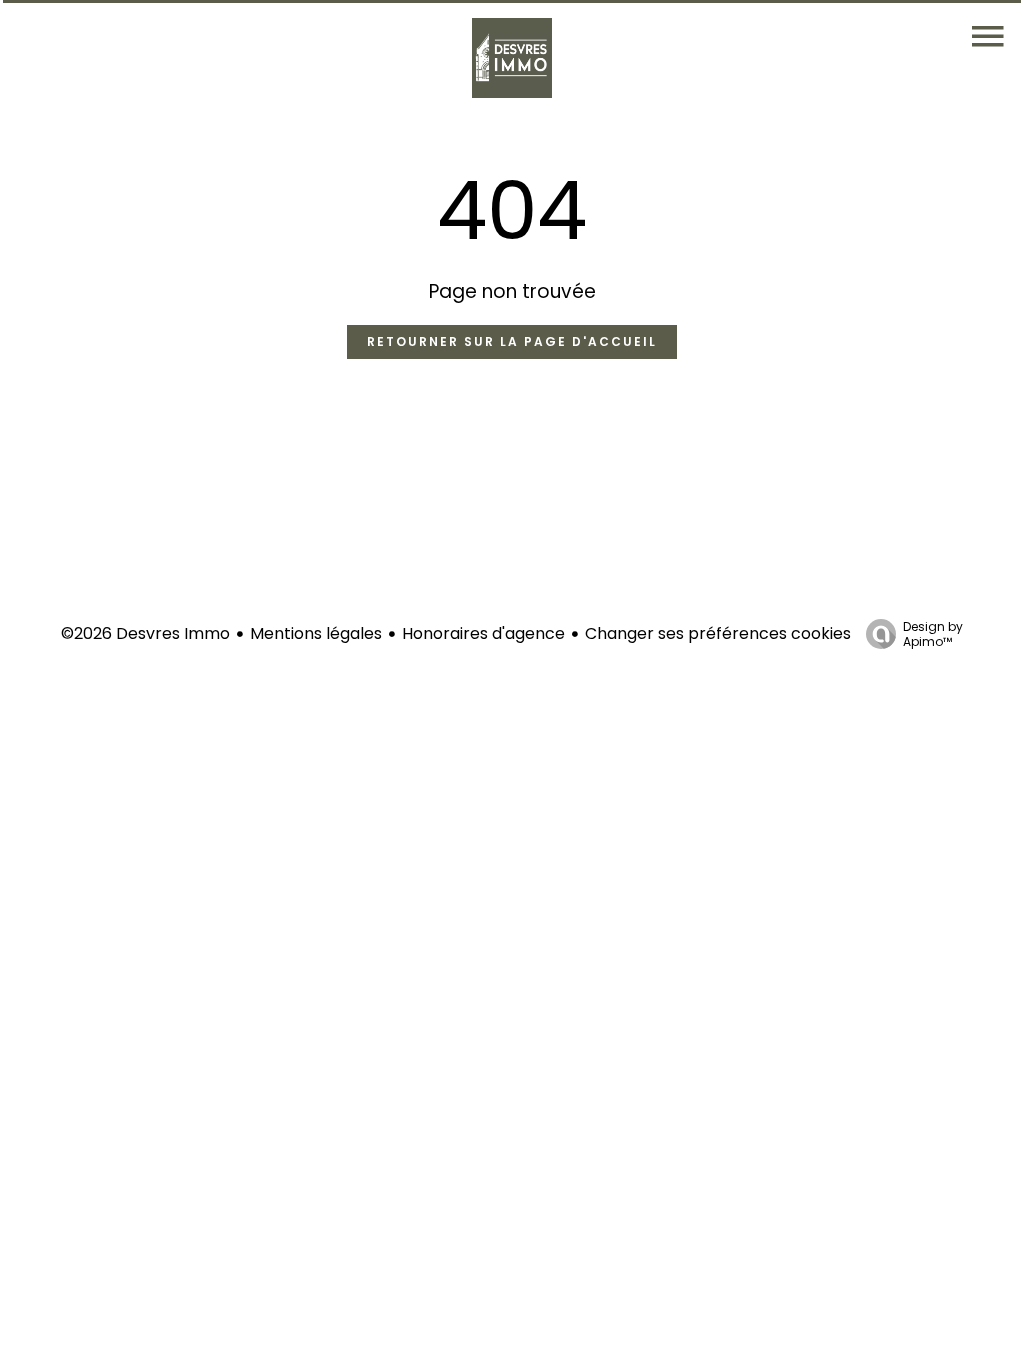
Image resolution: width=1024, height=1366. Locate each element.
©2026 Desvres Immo (145, 633)
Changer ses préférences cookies (718, 633)
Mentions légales (316, 633)
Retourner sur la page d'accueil (512, 341)
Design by (933, 633)
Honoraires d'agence (483, 633)
